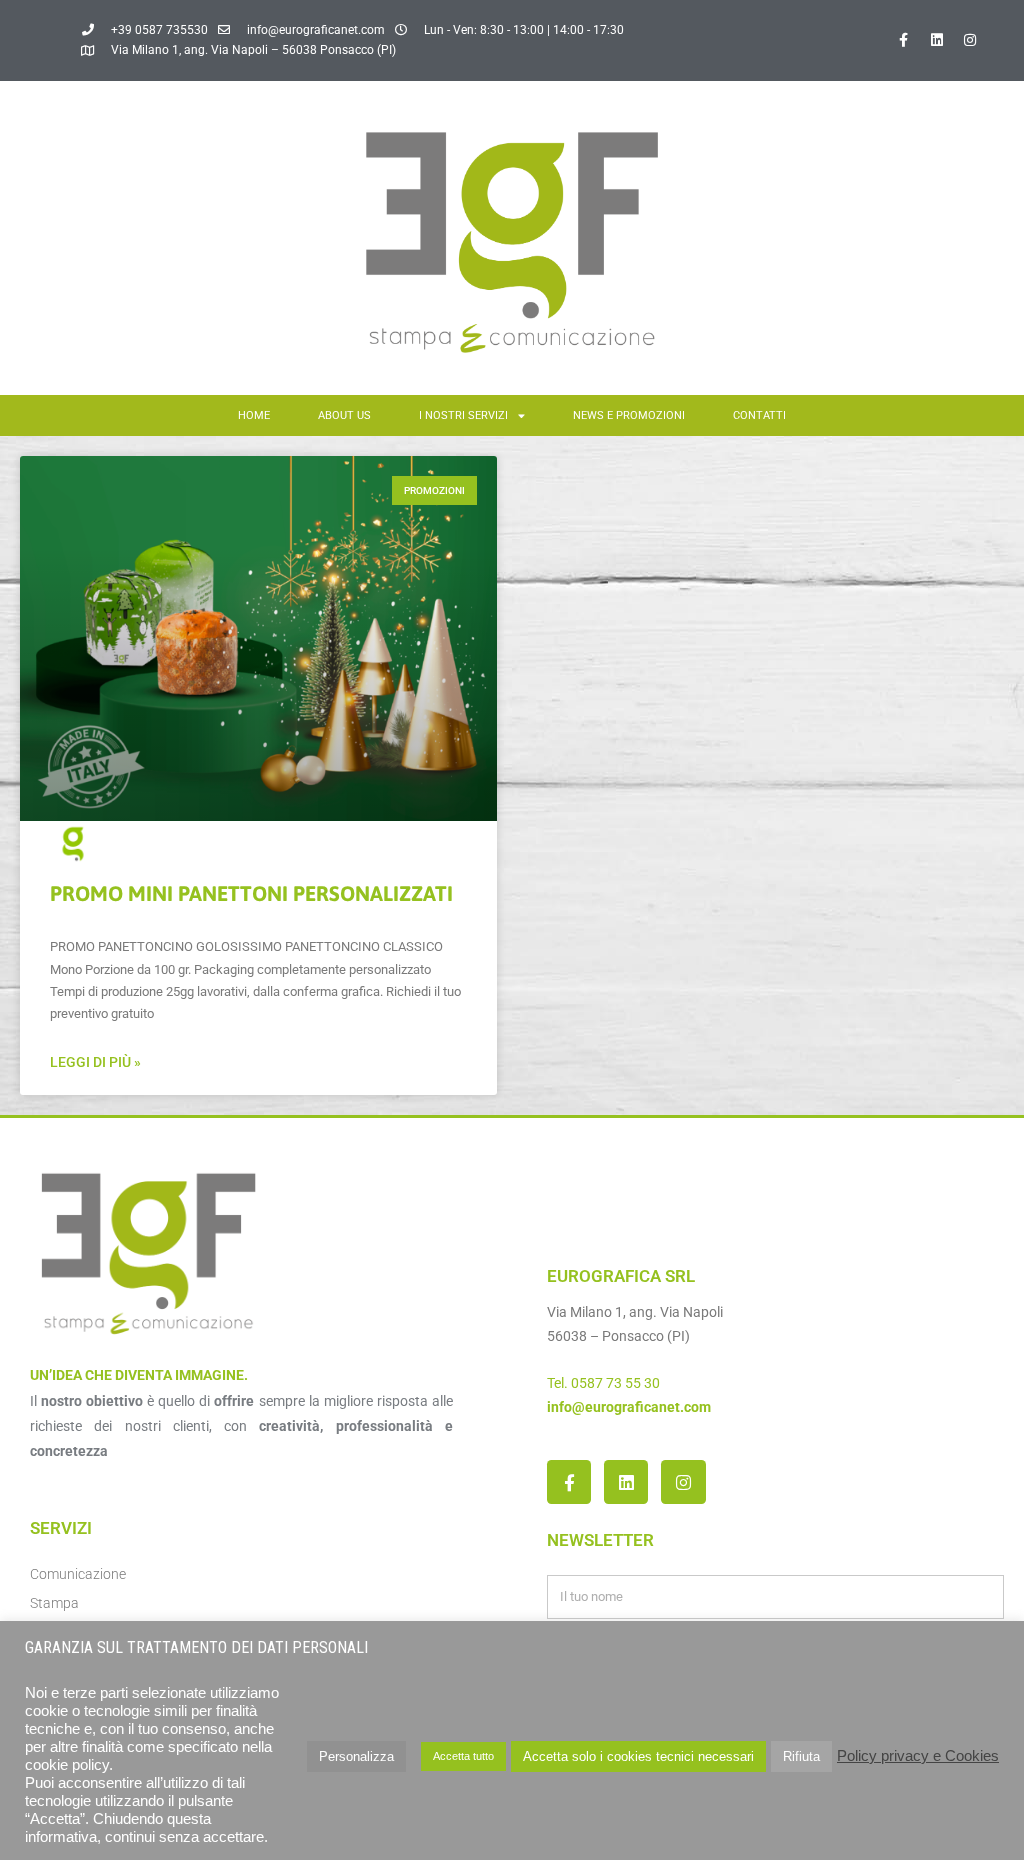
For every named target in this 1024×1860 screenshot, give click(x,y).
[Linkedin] (937, 40)
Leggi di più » (95, 1062)
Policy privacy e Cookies (918, 1756)
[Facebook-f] (904, 40)
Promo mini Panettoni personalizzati (251, 893)
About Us (344, 415)
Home (254, 415)
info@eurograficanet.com (629, 1407)
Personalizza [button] (356, 1756)
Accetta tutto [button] (463, 1756)
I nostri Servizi (463, 415)
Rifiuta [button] (801, 1756)
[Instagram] (970, 40)
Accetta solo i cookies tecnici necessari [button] (638, 1756)
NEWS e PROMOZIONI (629, 415)
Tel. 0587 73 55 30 (603, 1383)
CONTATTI (759, 415)
